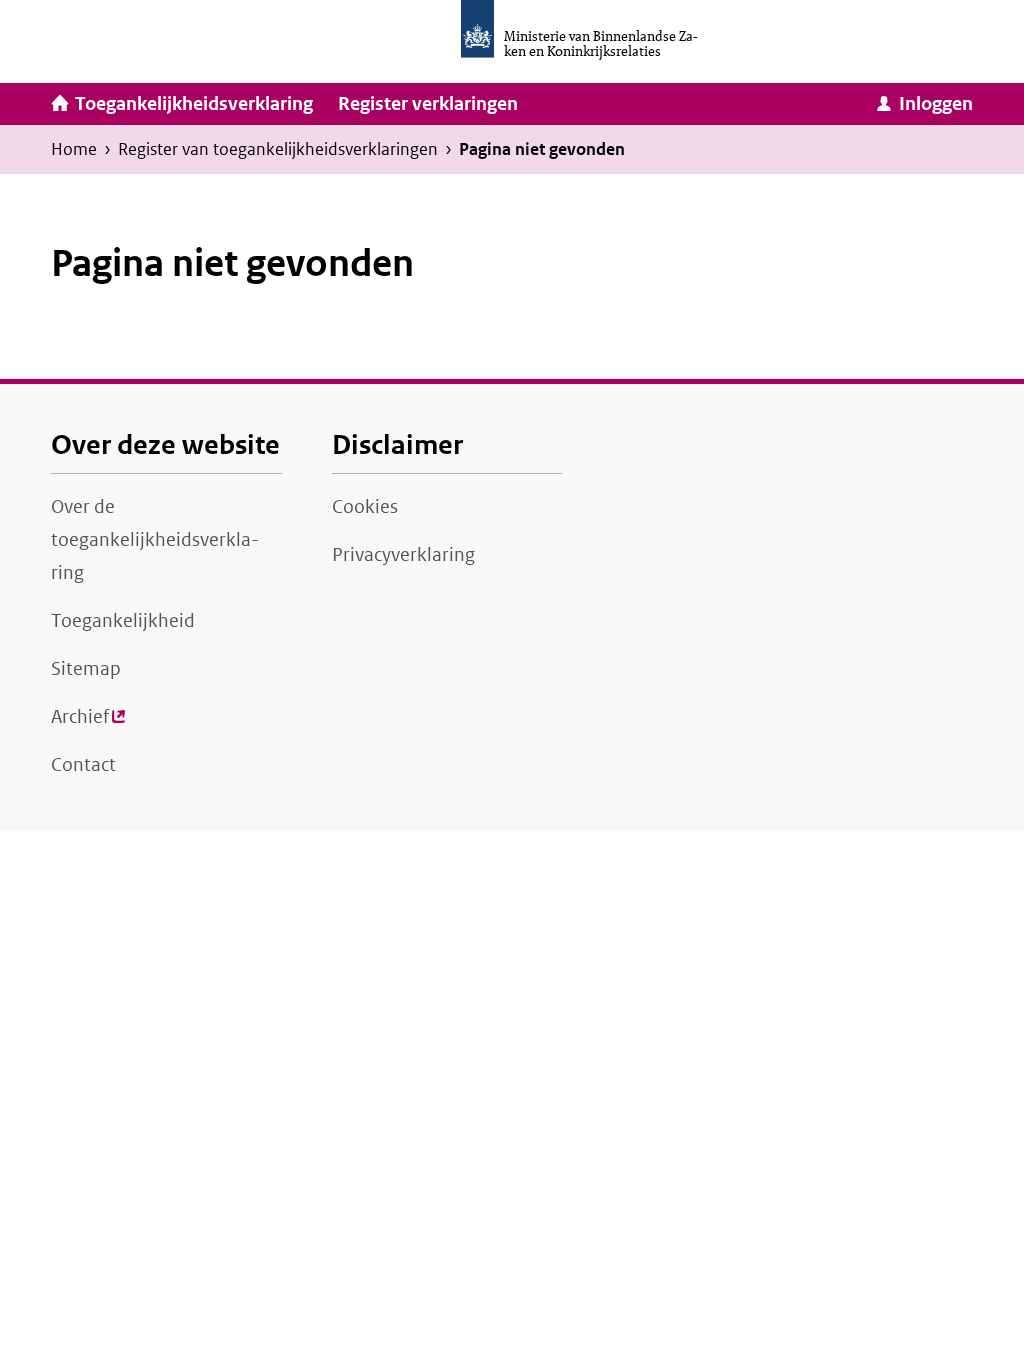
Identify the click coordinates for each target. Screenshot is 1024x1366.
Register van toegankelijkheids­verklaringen (278, 149)
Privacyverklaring (403, 555)
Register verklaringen (428, 104)
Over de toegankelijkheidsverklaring (155, 540)
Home (74, 149)
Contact (83, 765)
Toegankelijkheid (123, 621)
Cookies (365, 507)
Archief (88, 723)
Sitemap (86, 669)
